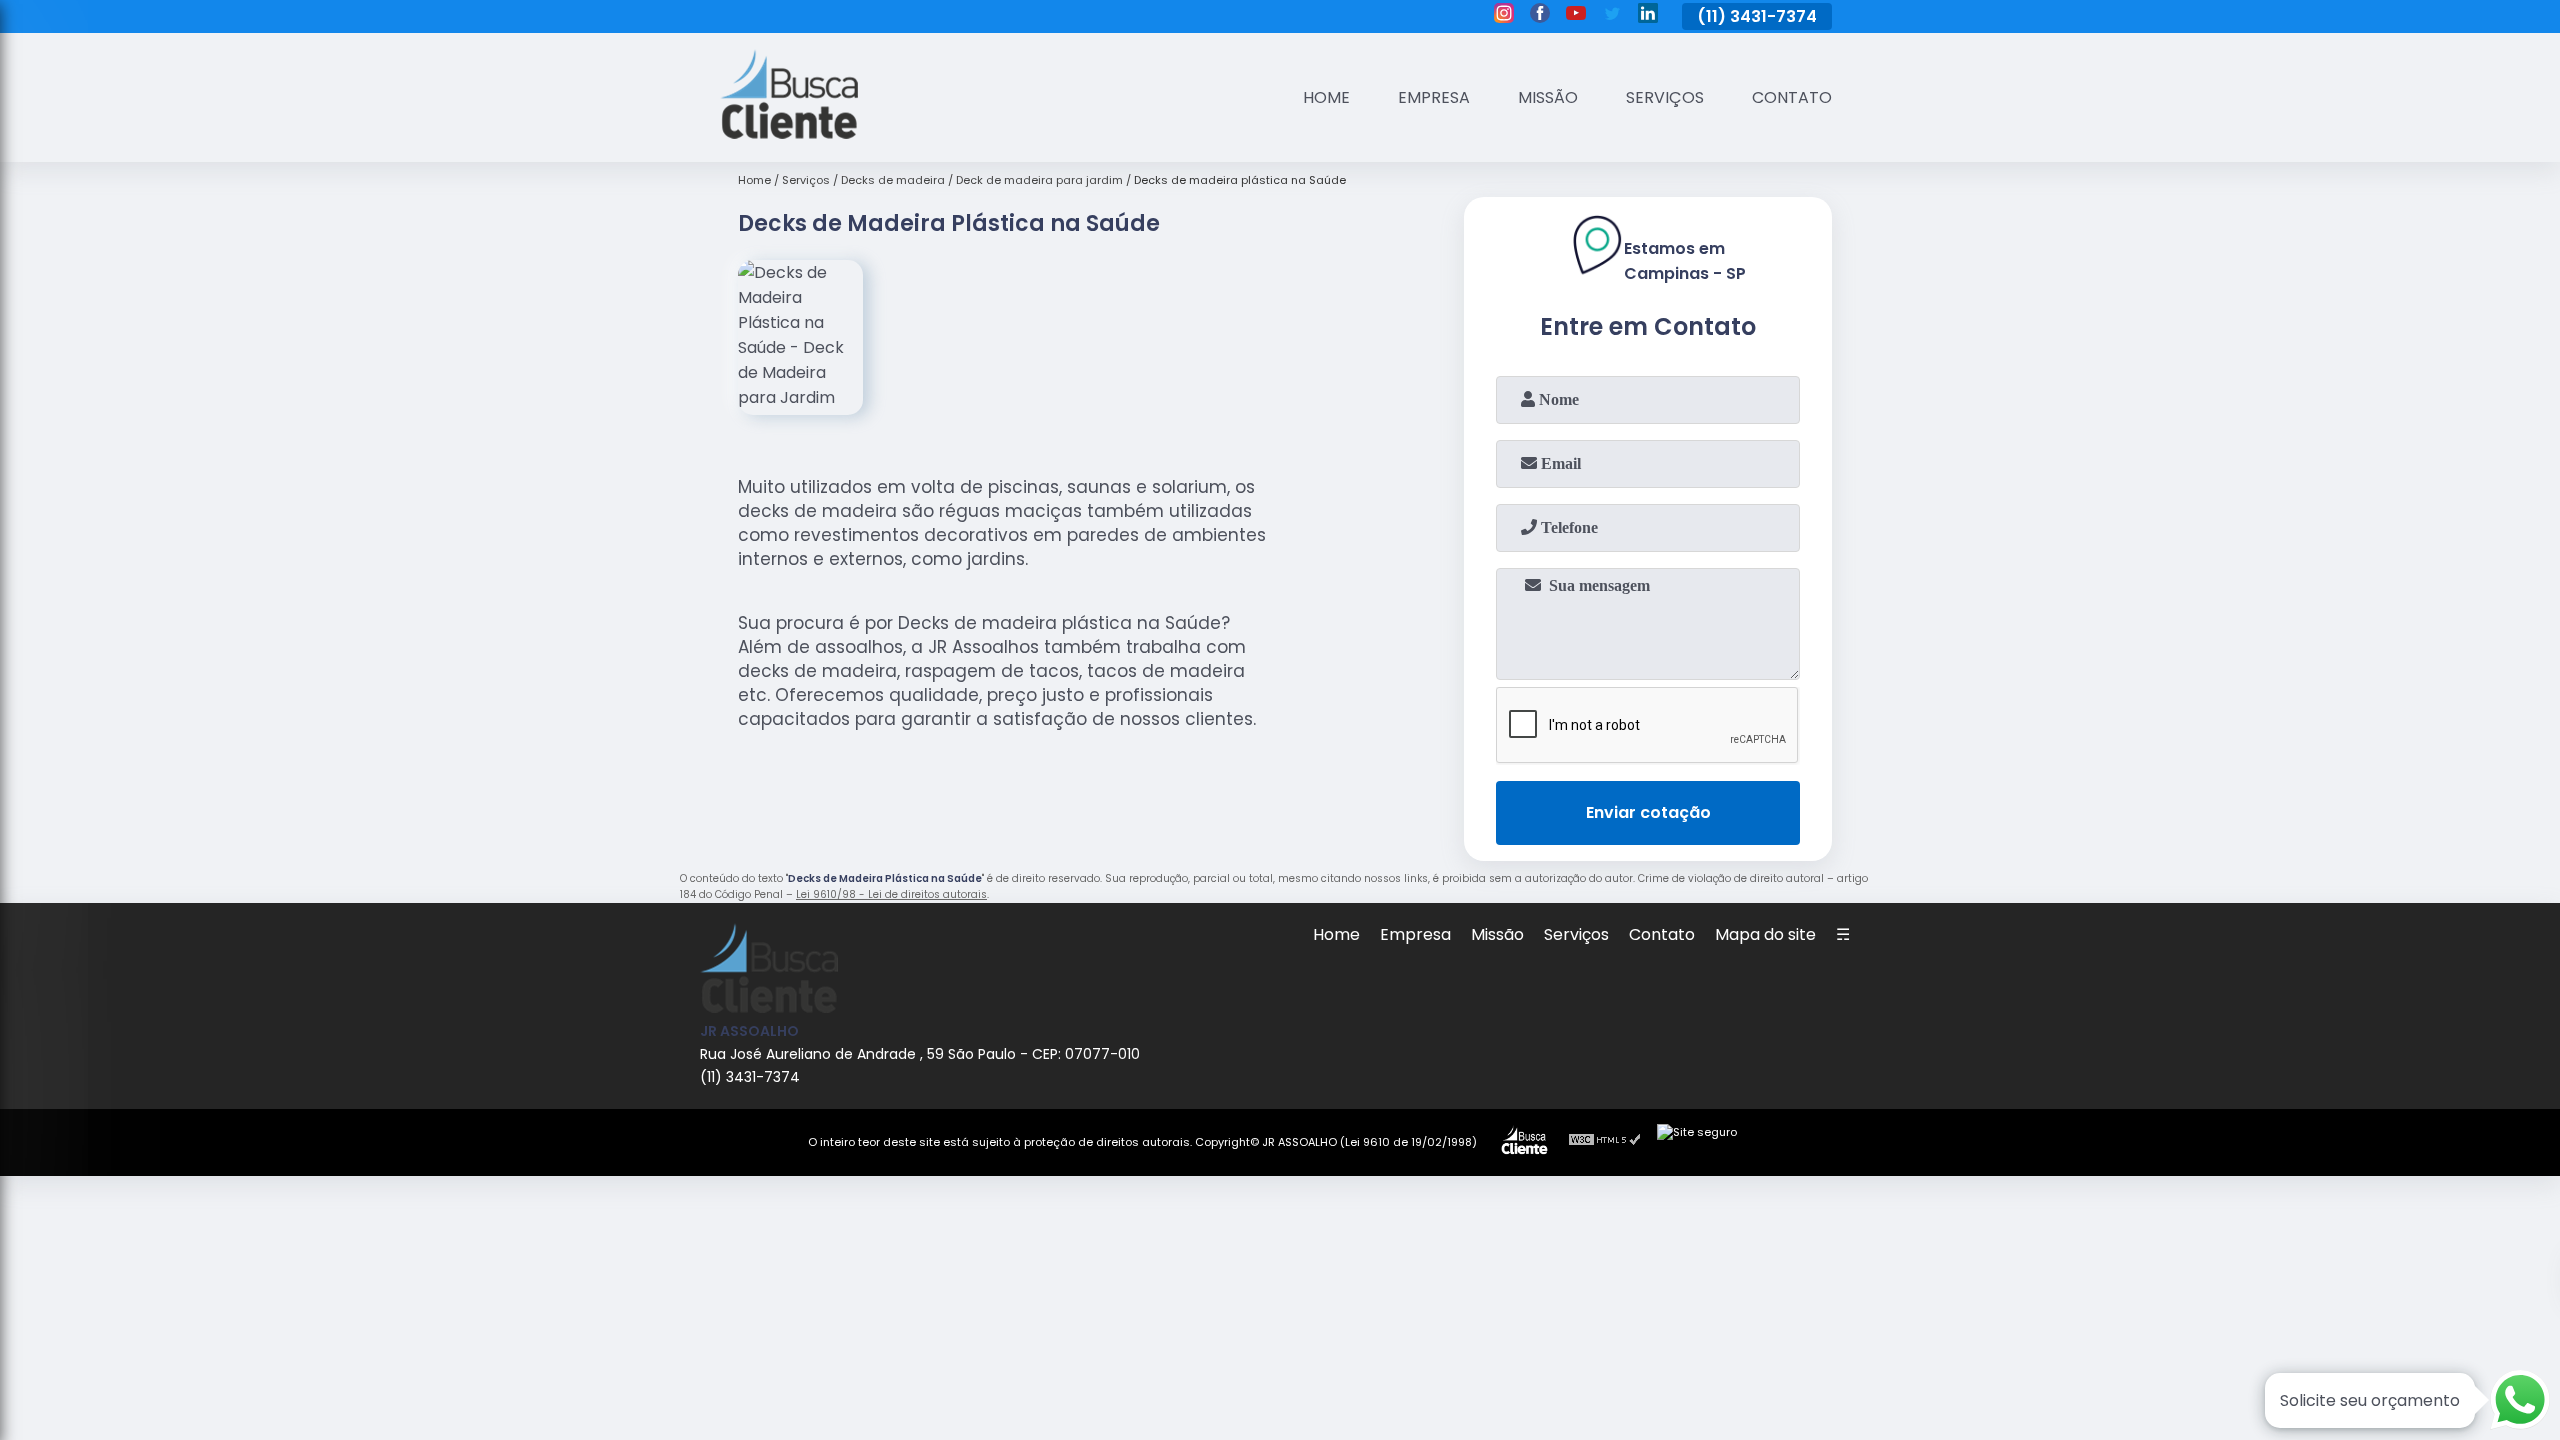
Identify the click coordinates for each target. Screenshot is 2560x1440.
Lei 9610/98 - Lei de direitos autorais (891, 894)
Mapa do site (1765, 934)
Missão (1548, 97)
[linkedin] (1648, 16)
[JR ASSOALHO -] (789, 133)
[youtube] (1576, 16)
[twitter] (1612, 16)
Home (1326, 97)
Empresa (1434, 97)
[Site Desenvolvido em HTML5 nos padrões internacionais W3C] (1605, 1142)
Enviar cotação (1648, 812)
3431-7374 (1773, 16)
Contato (1792, 97)
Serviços (1665, 97)
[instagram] (1504, 16)
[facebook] (1540, 16)
